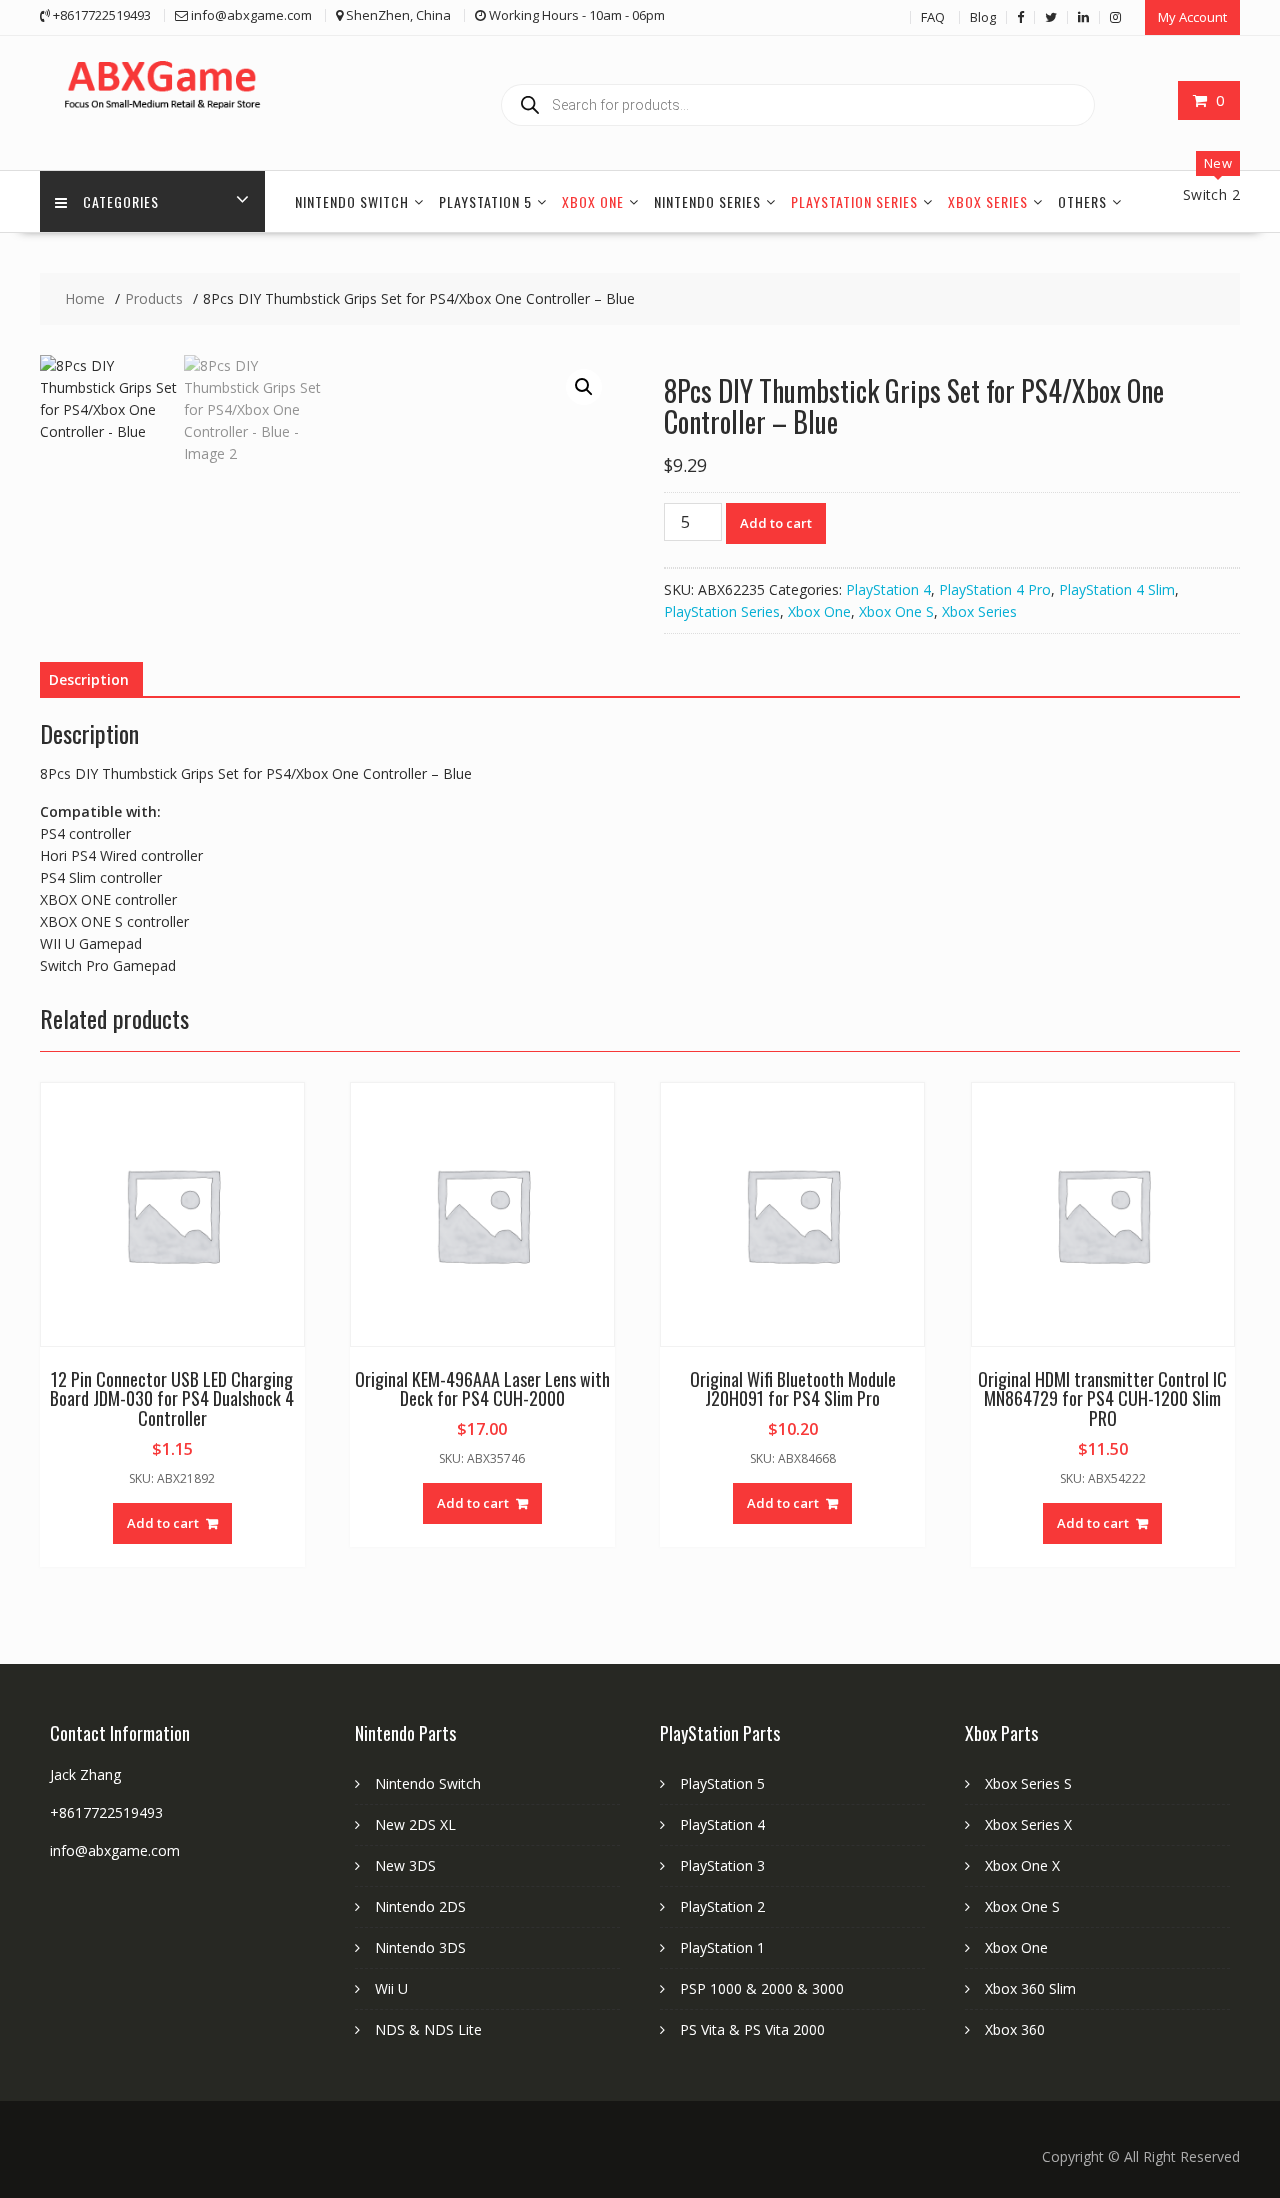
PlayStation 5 (485, 201)
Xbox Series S (1028, 1783)
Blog (983, 17)
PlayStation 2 (722, 1906)
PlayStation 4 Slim (1117, 589)
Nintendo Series (707, 201)
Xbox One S (896, 611)
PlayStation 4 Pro (995, 589)
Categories (121, 201)
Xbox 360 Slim (1030, 1988)
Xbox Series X (1028, 1824)
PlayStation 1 (722, 1947)
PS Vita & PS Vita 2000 (752, 2029)
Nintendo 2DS (420, 1906)
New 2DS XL (415, 1824)
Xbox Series (988, 201)
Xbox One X (1022, 1865)
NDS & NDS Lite (428, 2029)
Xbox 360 (1015, 2029)
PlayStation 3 (722, 1865)
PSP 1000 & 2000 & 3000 (762, 1988)
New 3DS (405, 1865)
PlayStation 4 (888, 589)
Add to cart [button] (163, 1523)
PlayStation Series (854, 201)
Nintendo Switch (352, 201)
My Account (1192, 17)
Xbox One (593, 201)
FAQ (933, 17)
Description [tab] (89, 679)
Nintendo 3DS (420, 1947)
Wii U (391, 1988)
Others (1082, 201)
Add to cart (776, 523)
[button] (584, 387)
